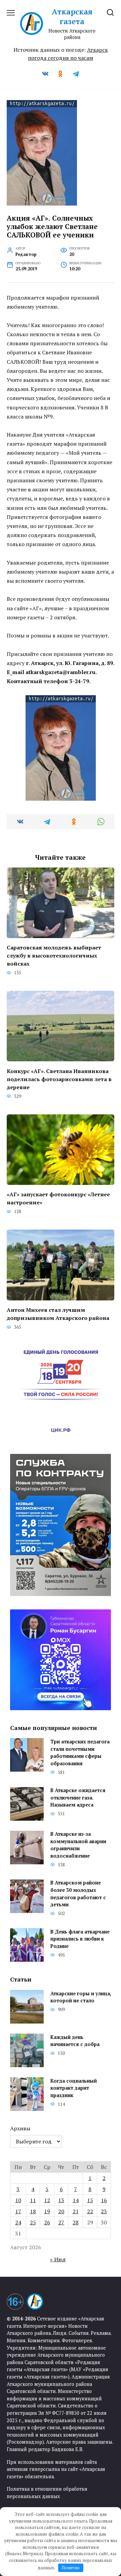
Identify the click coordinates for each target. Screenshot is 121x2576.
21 (76, 2211)
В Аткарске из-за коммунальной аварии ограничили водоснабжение (78, 1845)
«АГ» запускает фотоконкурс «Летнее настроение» (58, 1198)
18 (33, 2211)
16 (104, 2200)
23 (104, 2211)
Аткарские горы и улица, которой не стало (81, 1997)
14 (76, 2200)
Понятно (71, 2568)
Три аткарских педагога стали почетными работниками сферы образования (80, 1752)
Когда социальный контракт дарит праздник (74, 2088)
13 (61, 2200)
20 (61, 2211)
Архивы (20, 2128)
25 (33, 2222)
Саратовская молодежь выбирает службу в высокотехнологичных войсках (54, 956)
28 (76, 2222)
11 (33, 2200)
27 (61, 2222)
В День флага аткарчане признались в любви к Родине (80, 1939)
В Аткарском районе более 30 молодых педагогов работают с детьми (78, 1894)
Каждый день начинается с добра (75, 2041)
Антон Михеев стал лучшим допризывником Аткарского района (58, 1314)
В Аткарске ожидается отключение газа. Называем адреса (78, 1798)
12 (47, 2200)
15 (90, 2200)
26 (47, 2222)
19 (47, 2211)
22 (90, 2211)
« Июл (58, 2259)
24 (18, 2222)
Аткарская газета (72, 16)
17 (18, 2211)
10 (18, 2200)
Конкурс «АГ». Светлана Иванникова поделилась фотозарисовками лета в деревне (59, 1079)
